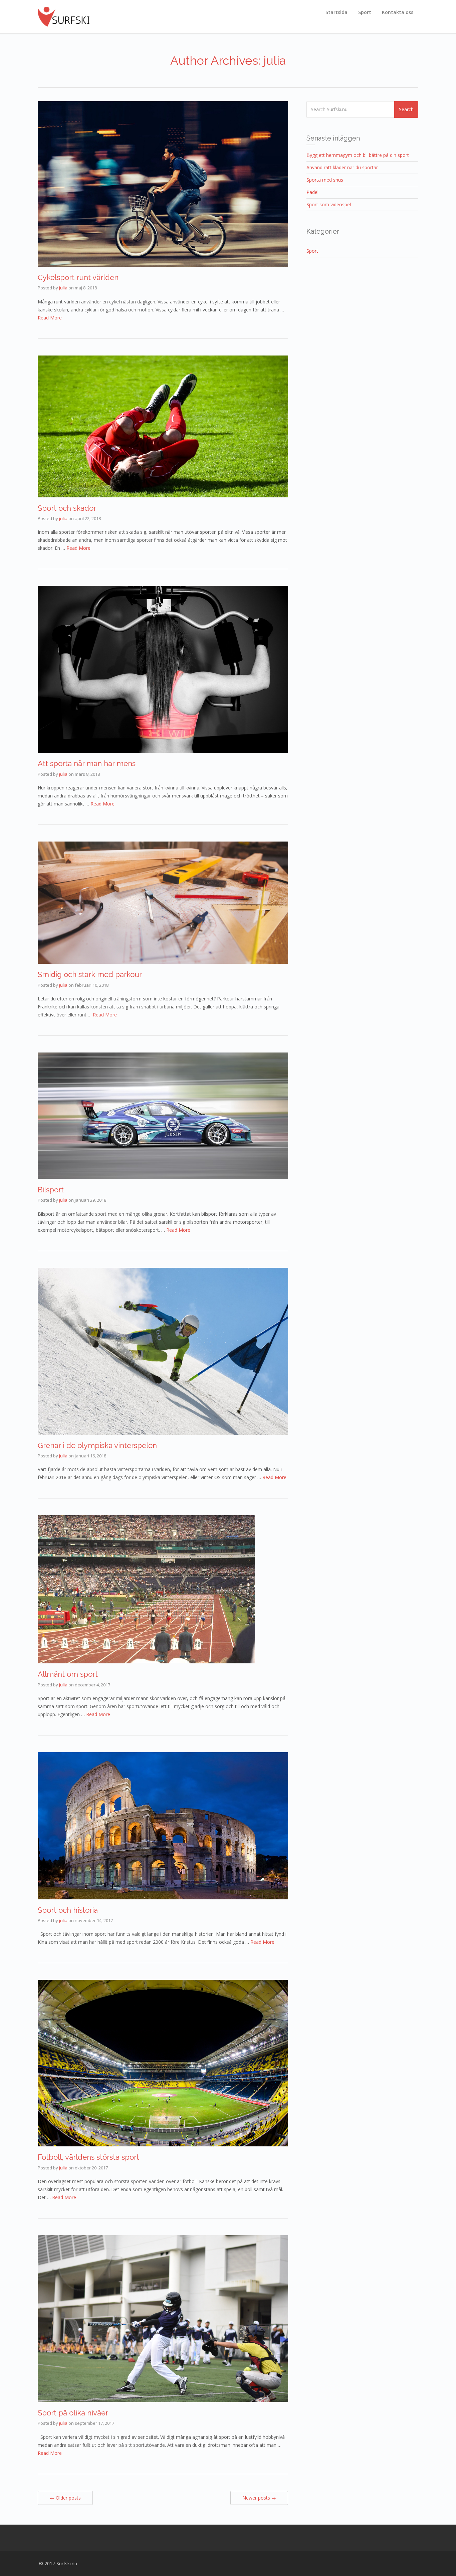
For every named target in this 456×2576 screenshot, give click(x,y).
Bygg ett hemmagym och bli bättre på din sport (358, 155)
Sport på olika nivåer (73, 2413)
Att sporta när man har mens (87, 763)
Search (406, 109)
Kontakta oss (398, 12)
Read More (50, 318)
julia (63, 288)
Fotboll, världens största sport (88, 2157)
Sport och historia (68, 1910)
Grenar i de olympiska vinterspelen (97, 1445)
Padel (312, 192)
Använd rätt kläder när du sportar (342, 167)
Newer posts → (259, 2498)
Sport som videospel (329, 204)
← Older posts (65, 2498)
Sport (365, 12)
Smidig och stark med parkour (90, 974)
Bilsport (51, 1190)
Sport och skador (67, 508)
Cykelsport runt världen (78, 277)
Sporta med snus (325, 180)
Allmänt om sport (68, 1674)
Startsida (336, 12)
